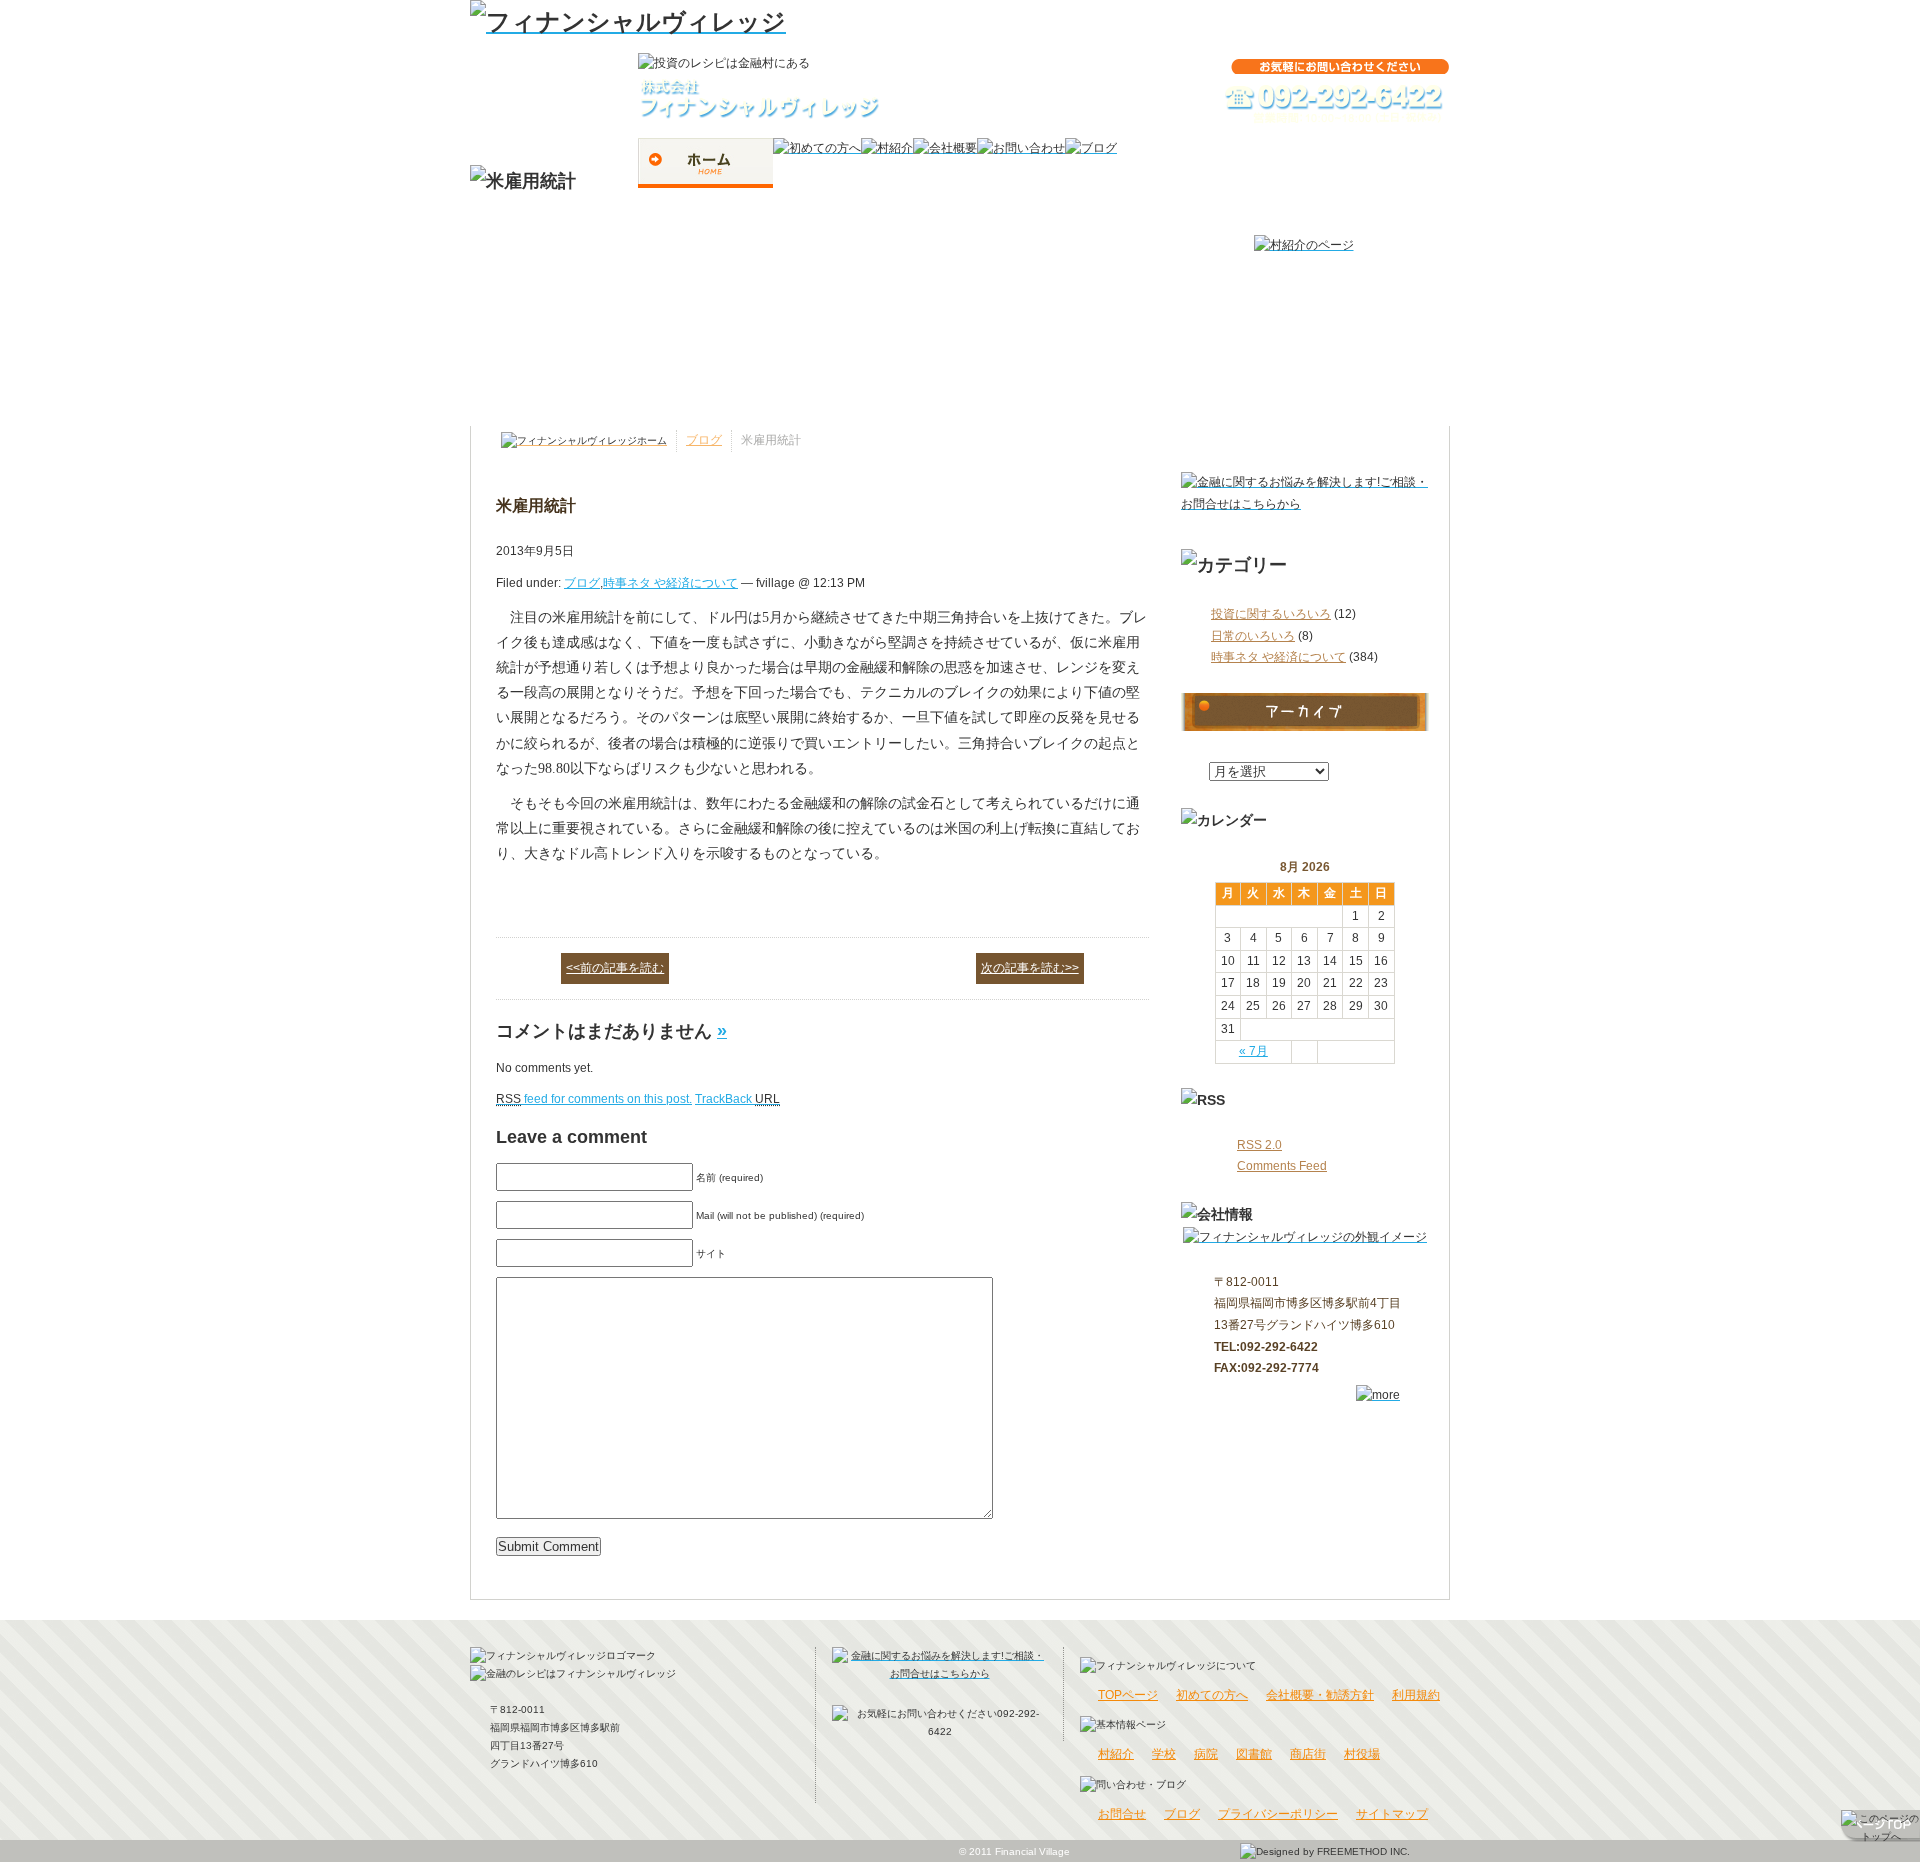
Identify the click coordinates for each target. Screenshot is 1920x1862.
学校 (1164, 1754)
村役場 (1362, 1754)
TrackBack (737, 1099)
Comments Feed (1282, 1166)
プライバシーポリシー (1278, 1814)
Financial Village (1032, 1851)
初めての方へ (1212, 1695)
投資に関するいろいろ (1271, 614)
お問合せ (1122, 1814)
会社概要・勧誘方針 (1320, 1695)
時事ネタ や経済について (1278, 657)
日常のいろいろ (1253, 636)
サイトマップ (1392, 1814)
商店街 (1308, 1754)
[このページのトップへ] (1880, 1826)
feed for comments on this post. (594, 1099)
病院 (1206, 1754)
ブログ (704, 440)
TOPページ (1128, 1695)
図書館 (1254, 1754)
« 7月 (1253, 1051)
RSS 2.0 (1259, 1145)
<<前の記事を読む (615, 968)
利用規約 (1416, 1695)
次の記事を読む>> (1030, 968)
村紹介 (1116, 1754)
